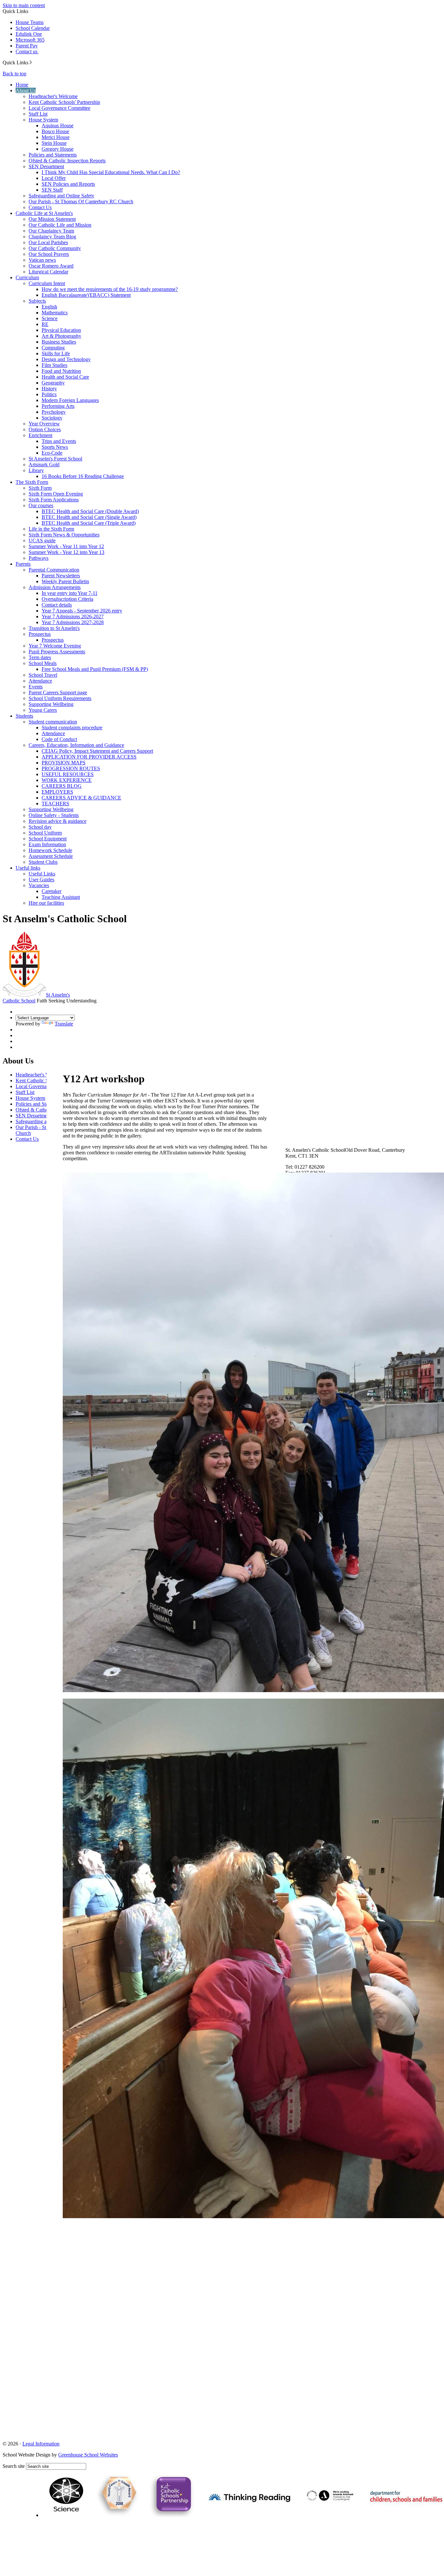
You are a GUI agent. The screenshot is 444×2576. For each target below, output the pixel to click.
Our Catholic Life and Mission (60, 225)
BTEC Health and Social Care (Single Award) (89, 517)
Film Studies (54, 365)
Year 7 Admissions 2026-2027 (73, 616)
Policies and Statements (53, 155)
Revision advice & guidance (58, 821)
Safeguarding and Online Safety (61, 196)
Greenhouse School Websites (88, 2455)
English (49, 307)
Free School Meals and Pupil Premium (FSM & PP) (95, 669)
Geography (53, 383)
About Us (26, 90)
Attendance (40, 681)
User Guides (41, 880)
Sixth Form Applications (54, 500)
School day (40, 827)
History (49, 389)
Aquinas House (58, 126)
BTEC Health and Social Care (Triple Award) (89, 523)
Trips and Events (59, 441)
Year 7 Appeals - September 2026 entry (82, 611)
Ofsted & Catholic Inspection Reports (67, 161)
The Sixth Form (32, 482)
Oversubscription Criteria (67, 599)
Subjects (37, 301)
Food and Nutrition (61, 371)
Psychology (54, 412)
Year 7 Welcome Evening (55, 646)
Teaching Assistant (61, 897)
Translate (64, 1024)
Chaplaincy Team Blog (52, 237)
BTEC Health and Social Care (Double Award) (90, 511)
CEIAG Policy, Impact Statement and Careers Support (97, 751)
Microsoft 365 (30, 40)
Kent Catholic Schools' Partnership (64, 102)
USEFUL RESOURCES (68, 774)
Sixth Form (40, 488)
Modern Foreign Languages (70, 400)
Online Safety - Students (54, 815)
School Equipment (48, 839)
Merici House (56, 137)
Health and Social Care (65, 377)
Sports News (55, 447)
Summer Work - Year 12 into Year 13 (66, 552)
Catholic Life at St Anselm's (44, 213)
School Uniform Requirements (60, 698)
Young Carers (43, 710)
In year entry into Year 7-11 (70, 593)
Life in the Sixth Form (51, 529)
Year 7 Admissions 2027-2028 (73, 622)
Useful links (28, 868)
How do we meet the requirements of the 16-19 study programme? (110, 289)
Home (22, 85)
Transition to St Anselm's (54, 628)
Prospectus (40, 634)
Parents (23, 564)
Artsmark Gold (44, 465)
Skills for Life (56, 353)
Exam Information (47, 844)
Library (36, 470)
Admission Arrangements (55, 587)
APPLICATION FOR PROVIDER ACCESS (89, 757)
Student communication (53, 722)
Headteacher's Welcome (53, 96)
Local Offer (54, 178)
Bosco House (55, 131)
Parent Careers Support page (58, 692)
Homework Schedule (50, 850)
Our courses (41, 505)
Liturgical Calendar (48, 272)
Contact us (27, 51)
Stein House (54, 143)
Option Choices (45, 429)
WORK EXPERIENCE (67, 780)
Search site (14, 2466)
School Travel (43, 675)
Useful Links (42, 874)
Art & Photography (61, 336)
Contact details (57, 605)
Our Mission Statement (52, 219)
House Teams (30, 22)
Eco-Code (52, 453)
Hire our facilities (46, 903)
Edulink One (29, 34)
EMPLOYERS (57, 792)
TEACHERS (55, 804)
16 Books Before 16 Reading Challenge (83, 476)
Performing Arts (58, 406)
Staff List (38, 114)
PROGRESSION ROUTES (71, 768)
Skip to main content (24, 5)
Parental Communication (54, 570)
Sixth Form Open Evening (56, 494)
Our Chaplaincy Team (51, 231)
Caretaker (52, 891)
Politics (49, 394)
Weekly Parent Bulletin (65, 581)
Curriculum (27, 277)
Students (24, 716)
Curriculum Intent (47, 283)
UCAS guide (42, 540)
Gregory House (58, 149)
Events (36, 687)
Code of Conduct (59, 739)
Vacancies (39, 885)
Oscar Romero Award (51, 266)
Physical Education (61, 330)
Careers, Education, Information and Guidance (76, 745)
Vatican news (42, 260)
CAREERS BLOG (62, 786)
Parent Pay (27, 46)
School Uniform (45, 833)
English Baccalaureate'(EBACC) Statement (86, 295)
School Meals (43, 663)
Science (50, 318)
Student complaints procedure (72, 728)
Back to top (14, 74)
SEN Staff (52, 190)
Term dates (40, 657)
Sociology (52, 418)
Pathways (39, 558)
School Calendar (33, 28)
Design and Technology (66, 359)
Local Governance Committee (59, 108)
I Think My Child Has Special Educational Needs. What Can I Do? (111, 172)
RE (45, 324)
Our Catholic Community (55, 248)
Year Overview (44, 424)
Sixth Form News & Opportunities (64, 535)
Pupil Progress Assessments (57, 652)
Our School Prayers (49, 254)
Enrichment (40, 435)
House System (43, 120)
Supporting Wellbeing (51, 704)
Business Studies (59, 342)
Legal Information (41, 2444)
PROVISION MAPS (64, 763)
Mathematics (55, 313)
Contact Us (40, 207)
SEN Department (46, 166)
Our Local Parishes (48, 242)
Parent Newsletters (61, 576)
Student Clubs (43, 862)
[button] (31, 62)
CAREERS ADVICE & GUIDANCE (81, 798)
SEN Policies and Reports (68, 184)
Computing (53, 348)
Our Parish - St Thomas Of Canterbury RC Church (81, 201)
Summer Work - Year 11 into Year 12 (66, 546)
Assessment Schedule (51, 856)
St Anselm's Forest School (55, 459)
